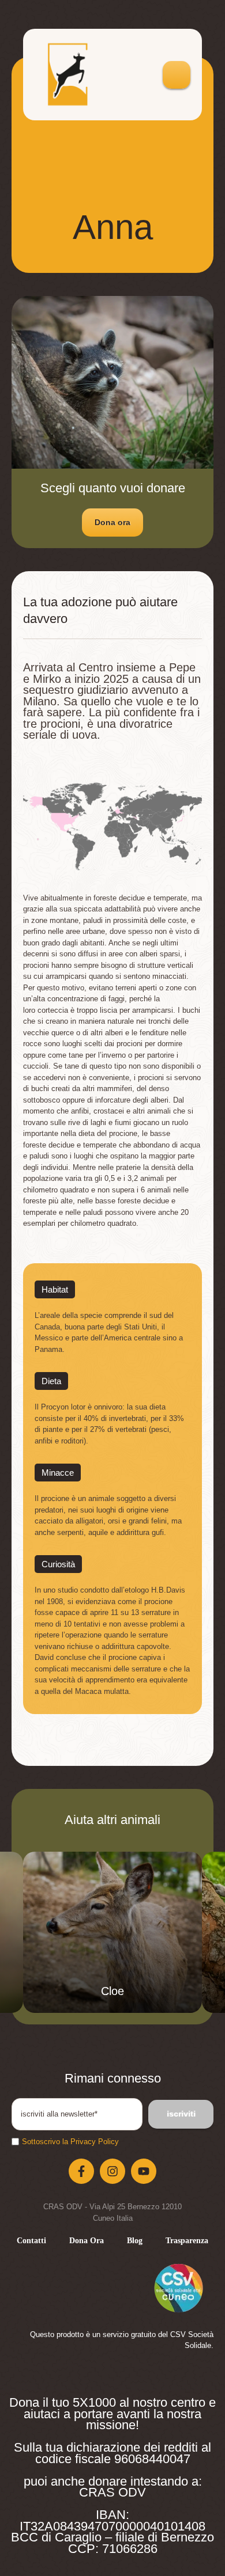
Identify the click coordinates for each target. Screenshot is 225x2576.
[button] (112, 523)
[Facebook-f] (81, 2171)
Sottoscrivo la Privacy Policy (70, 2142)
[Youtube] (144, 2171)
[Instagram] (112, 2171)
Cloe (112, 1991)
